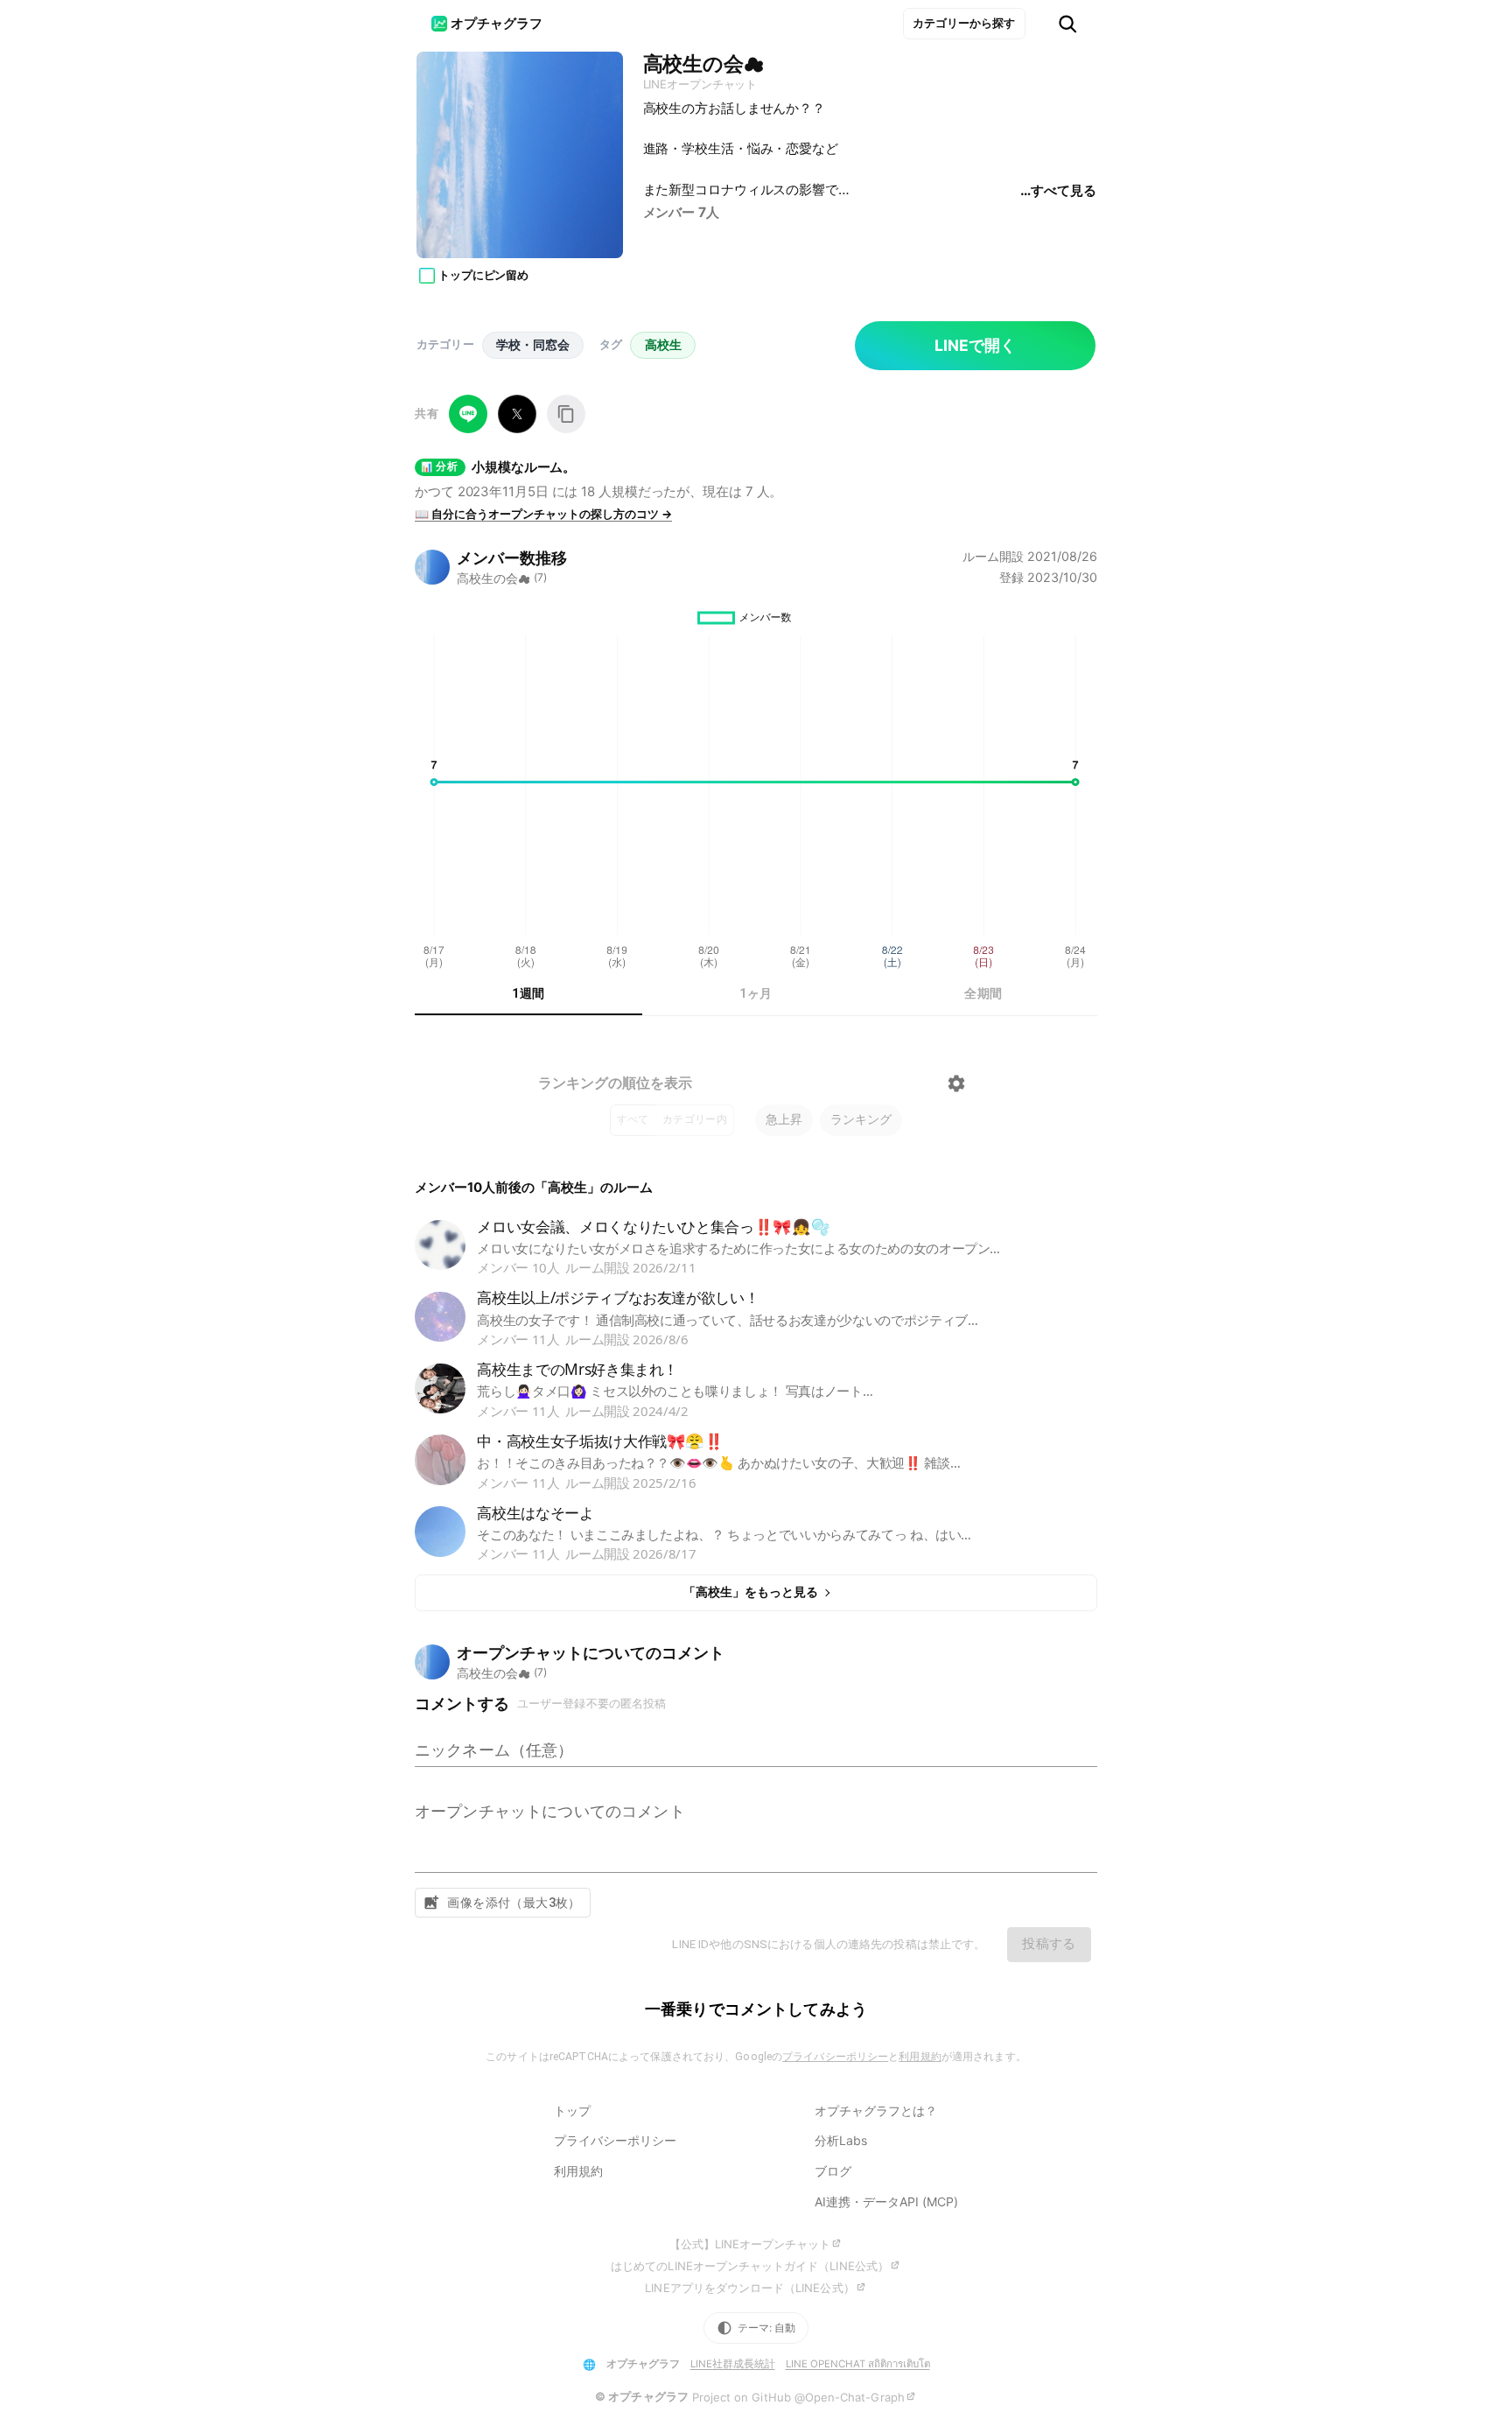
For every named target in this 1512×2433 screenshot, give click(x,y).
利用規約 (920, 2057)
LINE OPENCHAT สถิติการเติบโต (858, 2364)
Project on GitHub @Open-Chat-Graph (798, 2397)
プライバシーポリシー (835, 2057)
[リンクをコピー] (566, 414)
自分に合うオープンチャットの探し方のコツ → (543, 514)
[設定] (956, 1083)
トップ (572, 2110)
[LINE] (468, 414)
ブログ (833, 2171)
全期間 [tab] (983, 993)
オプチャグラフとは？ (876, 2110)
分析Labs (841, 2140)
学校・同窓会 (533, 344)
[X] (517, 414)
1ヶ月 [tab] (756, 993)
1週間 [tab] (528, 993)
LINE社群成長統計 (733, 2364)
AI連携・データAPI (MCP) (886, 2202)
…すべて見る (1058, 190)
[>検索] (1067, 24)
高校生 (663, 344)
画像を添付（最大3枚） (514, 1903)
